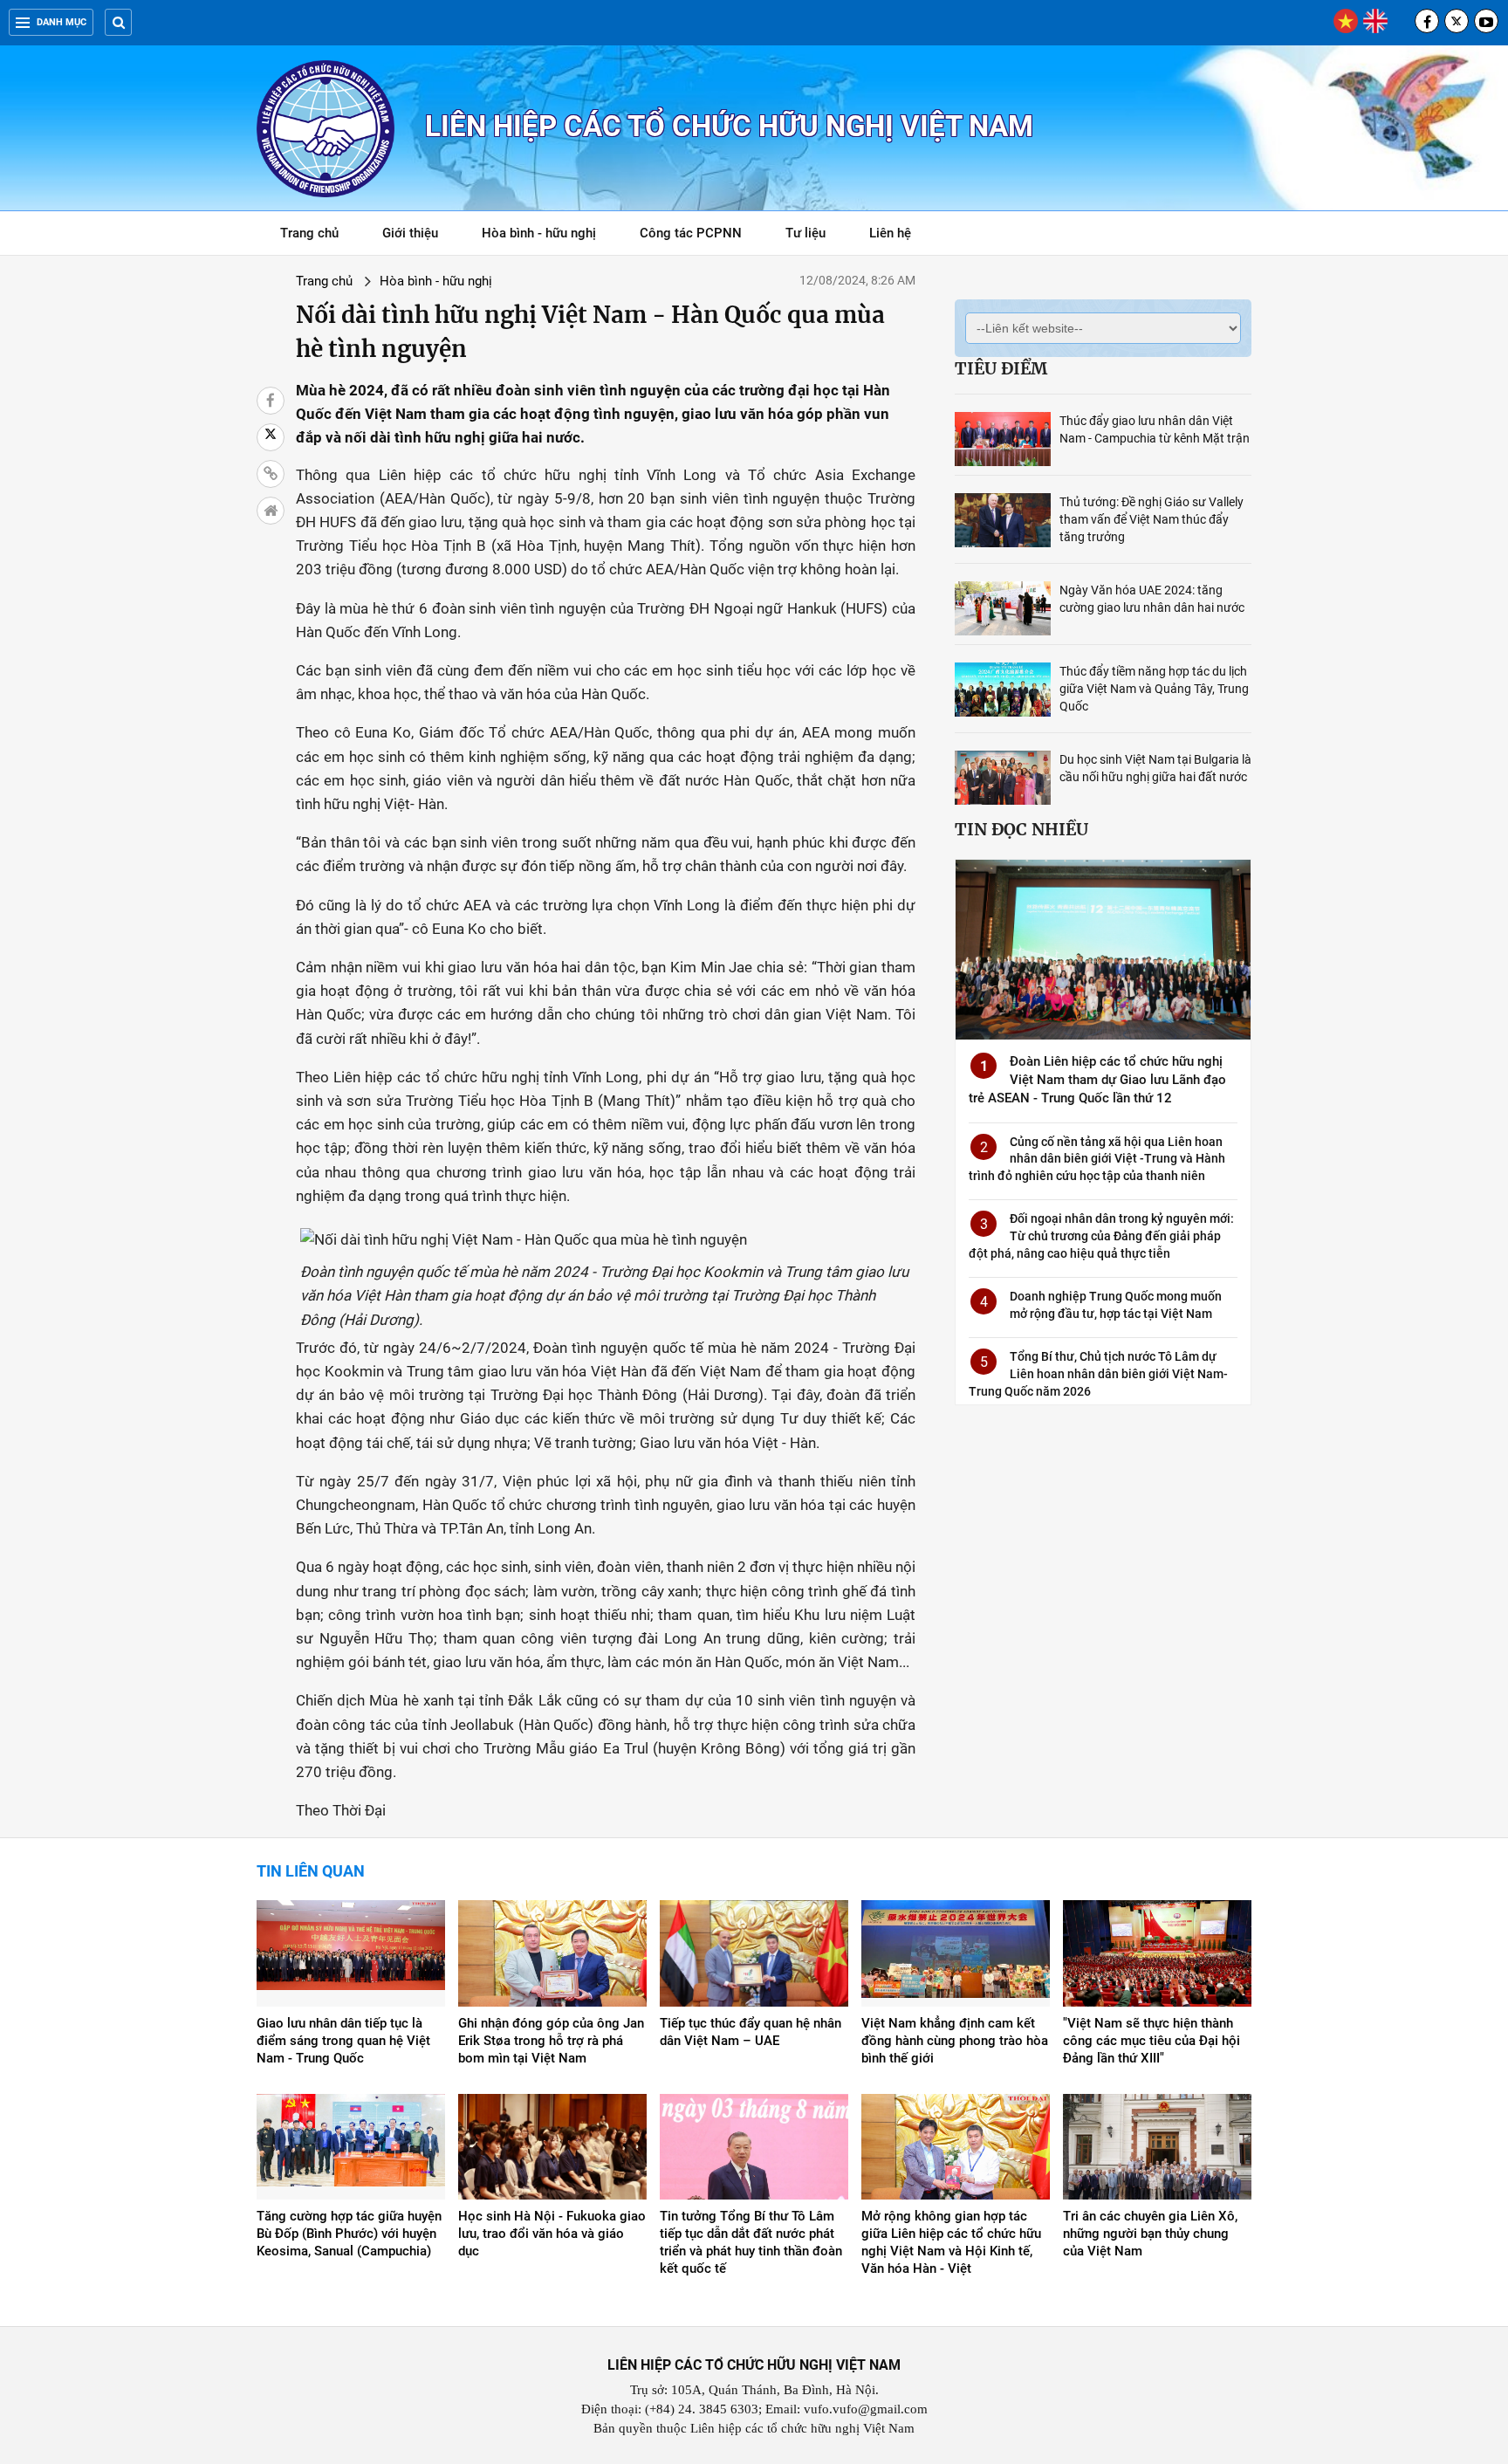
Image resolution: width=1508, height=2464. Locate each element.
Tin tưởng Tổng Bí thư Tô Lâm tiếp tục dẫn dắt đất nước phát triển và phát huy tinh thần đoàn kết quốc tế (751, 2242)
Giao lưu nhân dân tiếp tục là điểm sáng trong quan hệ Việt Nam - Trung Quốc (343, 2041)
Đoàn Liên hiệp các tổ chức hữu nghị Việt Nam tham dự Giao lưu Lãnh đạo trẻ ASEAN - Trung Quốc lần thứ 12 (1097, 1080)
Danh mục (62, 22)
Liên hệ (890, 233)
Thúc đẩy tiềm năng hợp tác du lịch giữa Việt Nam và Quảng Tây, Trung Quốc (1154, 689)
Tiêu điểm (1001, 368)
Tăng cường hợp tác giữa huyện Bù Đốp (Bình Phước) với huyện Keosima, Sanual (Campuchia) (349, 2234)
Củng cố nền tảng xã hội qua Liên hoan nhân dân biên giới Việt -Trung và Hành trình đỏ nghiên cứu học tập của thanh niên (1097, 1159)
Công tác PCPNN (691, 233)
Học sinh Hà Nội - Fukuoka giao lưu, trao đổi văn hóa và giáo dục (552, 2234)
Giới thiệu (410, 233)
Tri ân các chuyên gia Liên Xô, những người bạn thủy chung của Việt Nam (1150, 2234)
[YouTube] (1486, 21)
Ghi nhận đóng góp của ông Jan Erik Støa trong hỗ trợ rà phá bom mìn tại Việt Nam (551, 2041)
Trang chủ (309, 233)
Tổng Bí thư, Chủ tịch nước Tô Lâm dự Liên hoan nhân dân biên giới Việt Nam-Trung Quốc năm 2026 (1098, 1373)
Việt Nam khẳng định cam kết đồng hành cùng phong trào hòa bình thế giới (955, 2041)
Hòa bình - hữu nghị (539, 233)
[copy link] (271, 474)
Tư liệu (815, 236)
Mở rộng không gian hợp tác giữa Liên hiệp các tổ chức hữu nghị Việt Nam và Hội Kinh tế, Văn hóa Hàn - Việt (951, 2242)
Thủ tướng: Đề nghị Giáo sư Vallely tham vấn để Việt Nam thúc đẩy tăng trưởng (1152, 519)
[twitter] (1457, 21)
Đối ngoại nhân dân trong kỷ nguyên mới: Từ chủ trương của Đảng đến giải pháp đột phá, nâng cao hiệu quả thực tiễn (1101, 1235)
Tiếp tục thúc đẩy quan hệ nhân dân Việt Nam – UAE (751, 2032)
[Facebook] (1427, 21)
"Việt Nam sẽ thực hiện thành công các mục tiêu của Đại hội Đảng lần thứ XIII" (1152, 2041)
